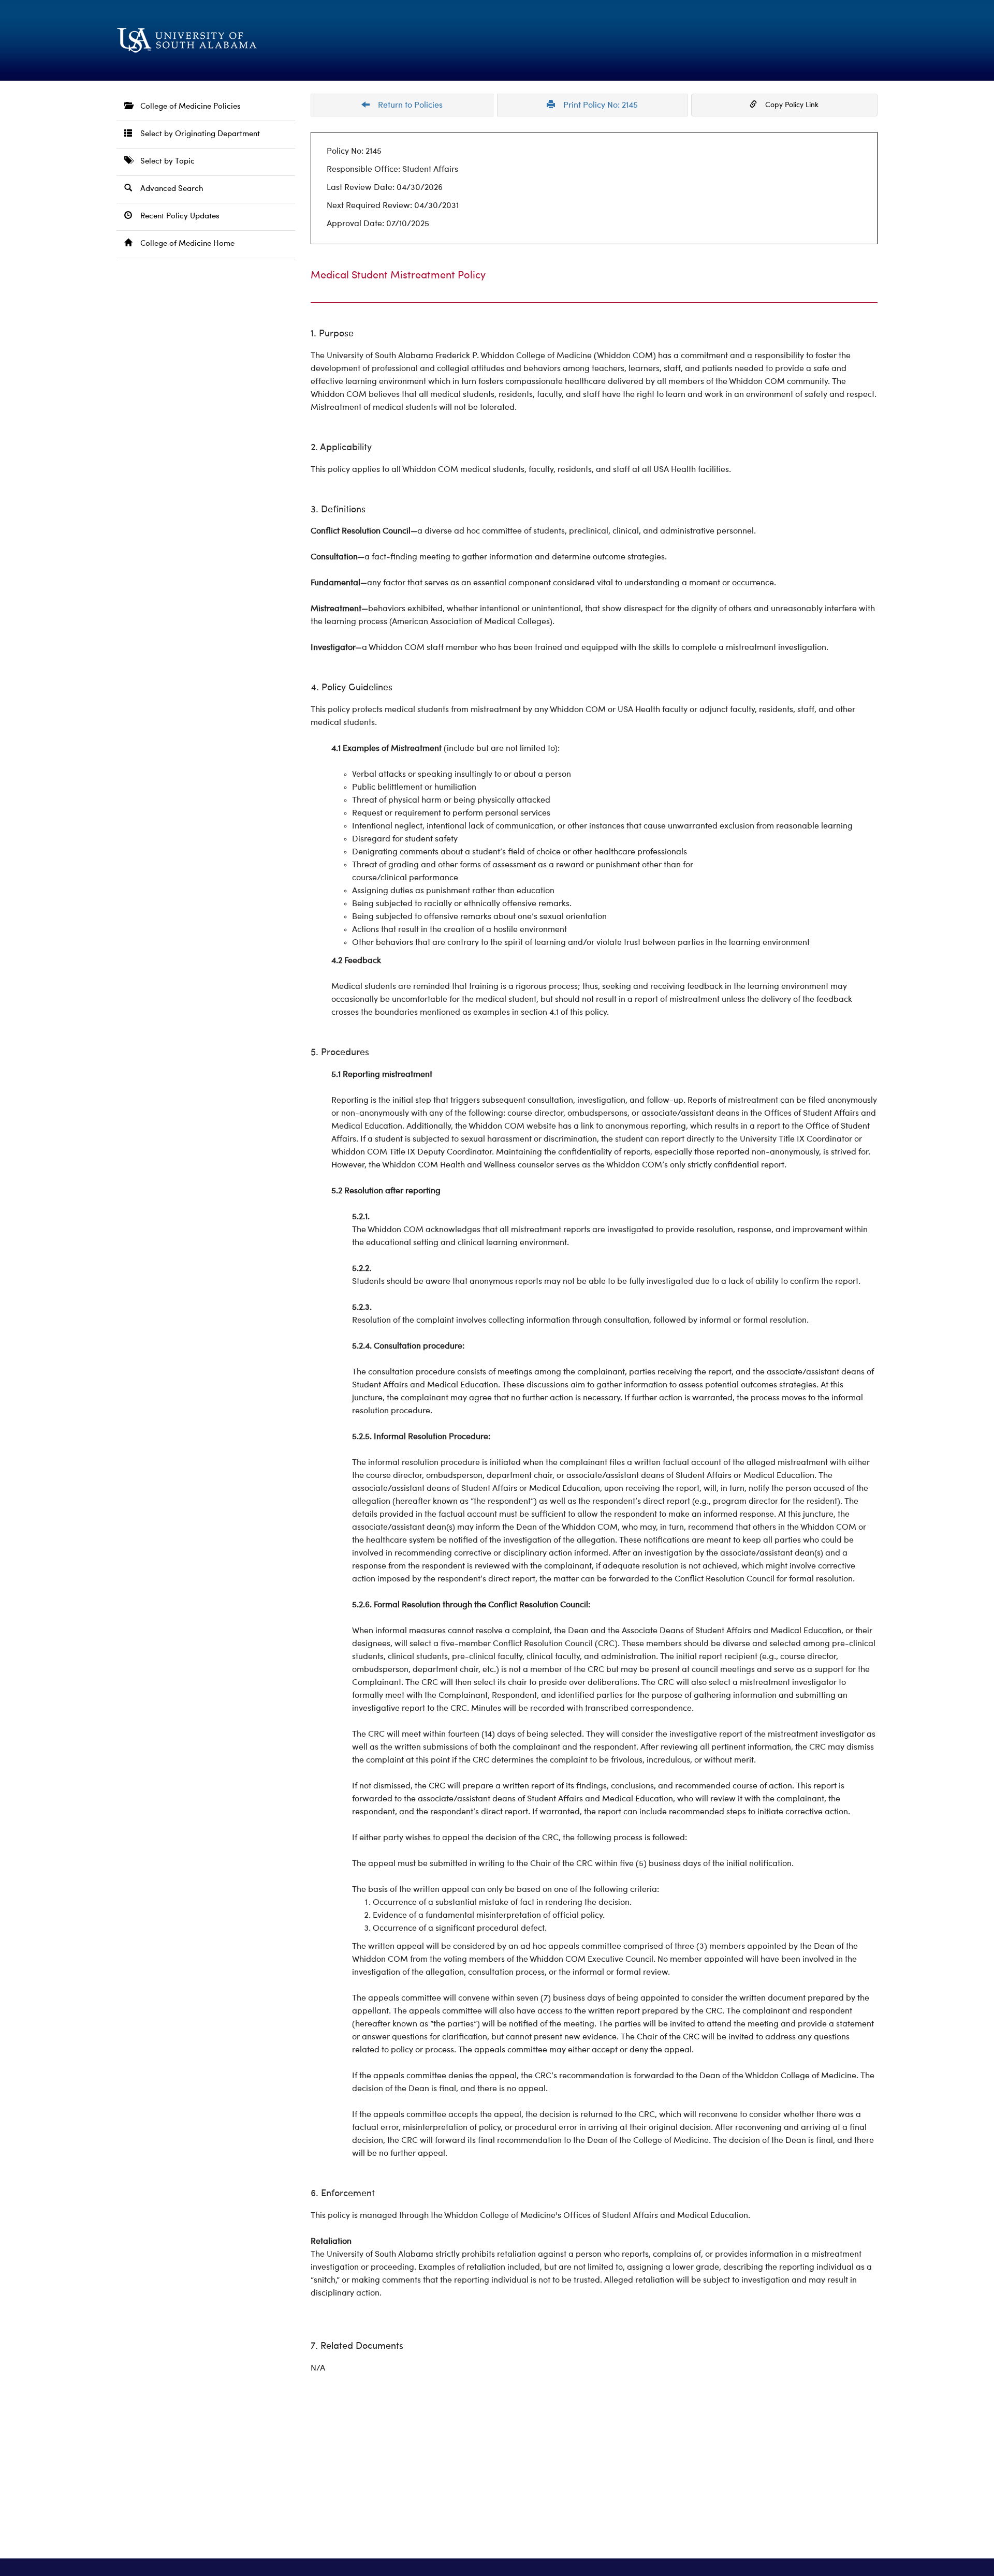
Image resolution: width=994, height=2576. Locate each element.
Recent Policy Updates (176, 217)
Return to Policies (406, 106)
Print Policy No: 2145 (596, 106)
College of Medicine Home (183, 244)
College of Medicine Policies (186, 107)
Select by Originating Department (196, 134)
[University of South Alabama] (238, 40)
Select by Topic (163, 162)
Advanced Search (168, 189)
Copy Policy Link (788, 105)
